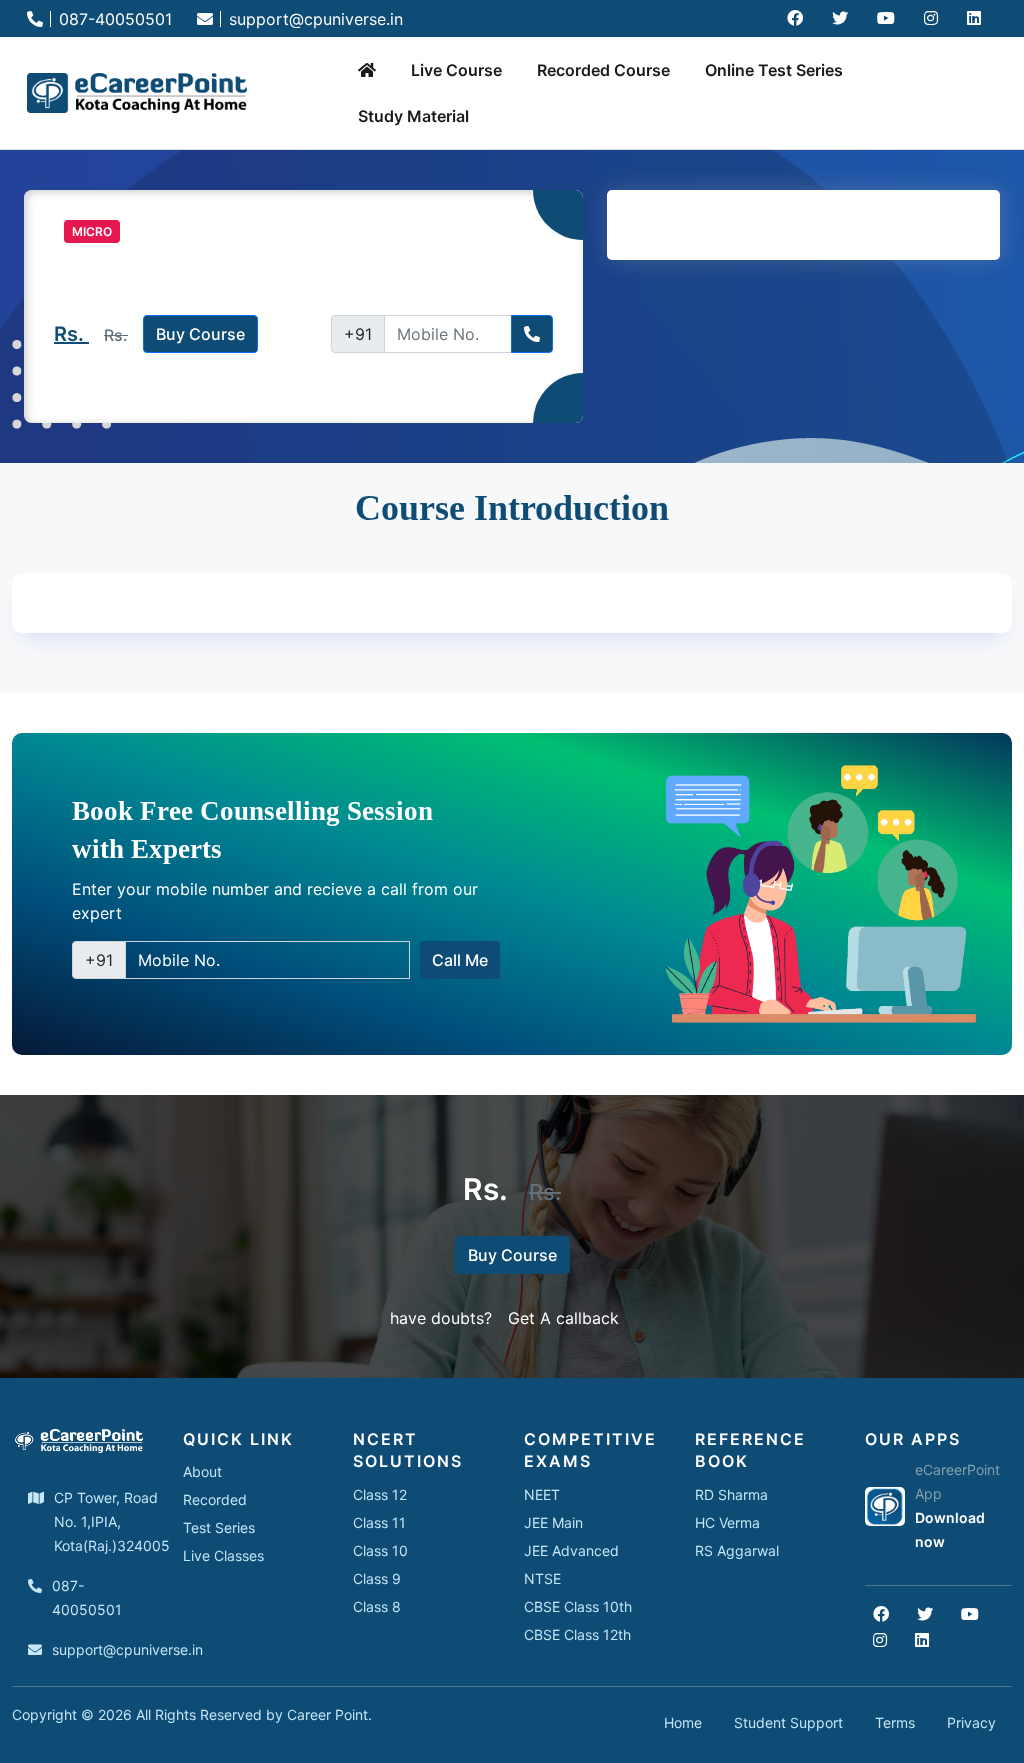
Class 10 (380, 1550)
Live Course (456, 70)
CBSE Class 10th (578, 1606)
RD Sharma (731, 1494)
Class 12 (380, 1494)
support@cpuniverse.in (313, 19)
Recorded (215, 1499)
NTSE (542, 1578)
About (202, 1471)
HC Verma (727, 1522)
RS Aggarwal (737, 1550)
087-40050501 (113, 19)
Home (683, 1722)
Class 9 (377, 1578)
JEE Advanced (571, 1550)
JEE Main (553, 1522)
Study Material (413, 116)
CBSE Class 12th (577, 1634)
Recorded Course (603, 70)
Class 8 (377, 1606)
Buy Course (200, 334)
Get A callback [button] (563, 1318)
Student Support (788, 1722)
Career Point (327, 1714)
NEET (542, 1494)
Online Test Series (774, 70)
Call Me (460, 960)
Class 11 (379, 1522)
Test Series (219, 1527)
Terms (895, 1722)
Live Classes (223, 1555)
